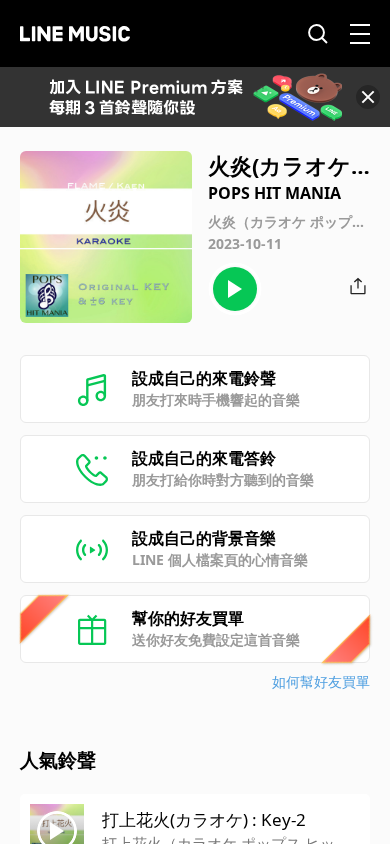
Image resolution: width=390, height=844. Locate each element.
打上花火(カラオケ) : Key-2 (204, 819)
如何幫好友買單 (321, 681)
